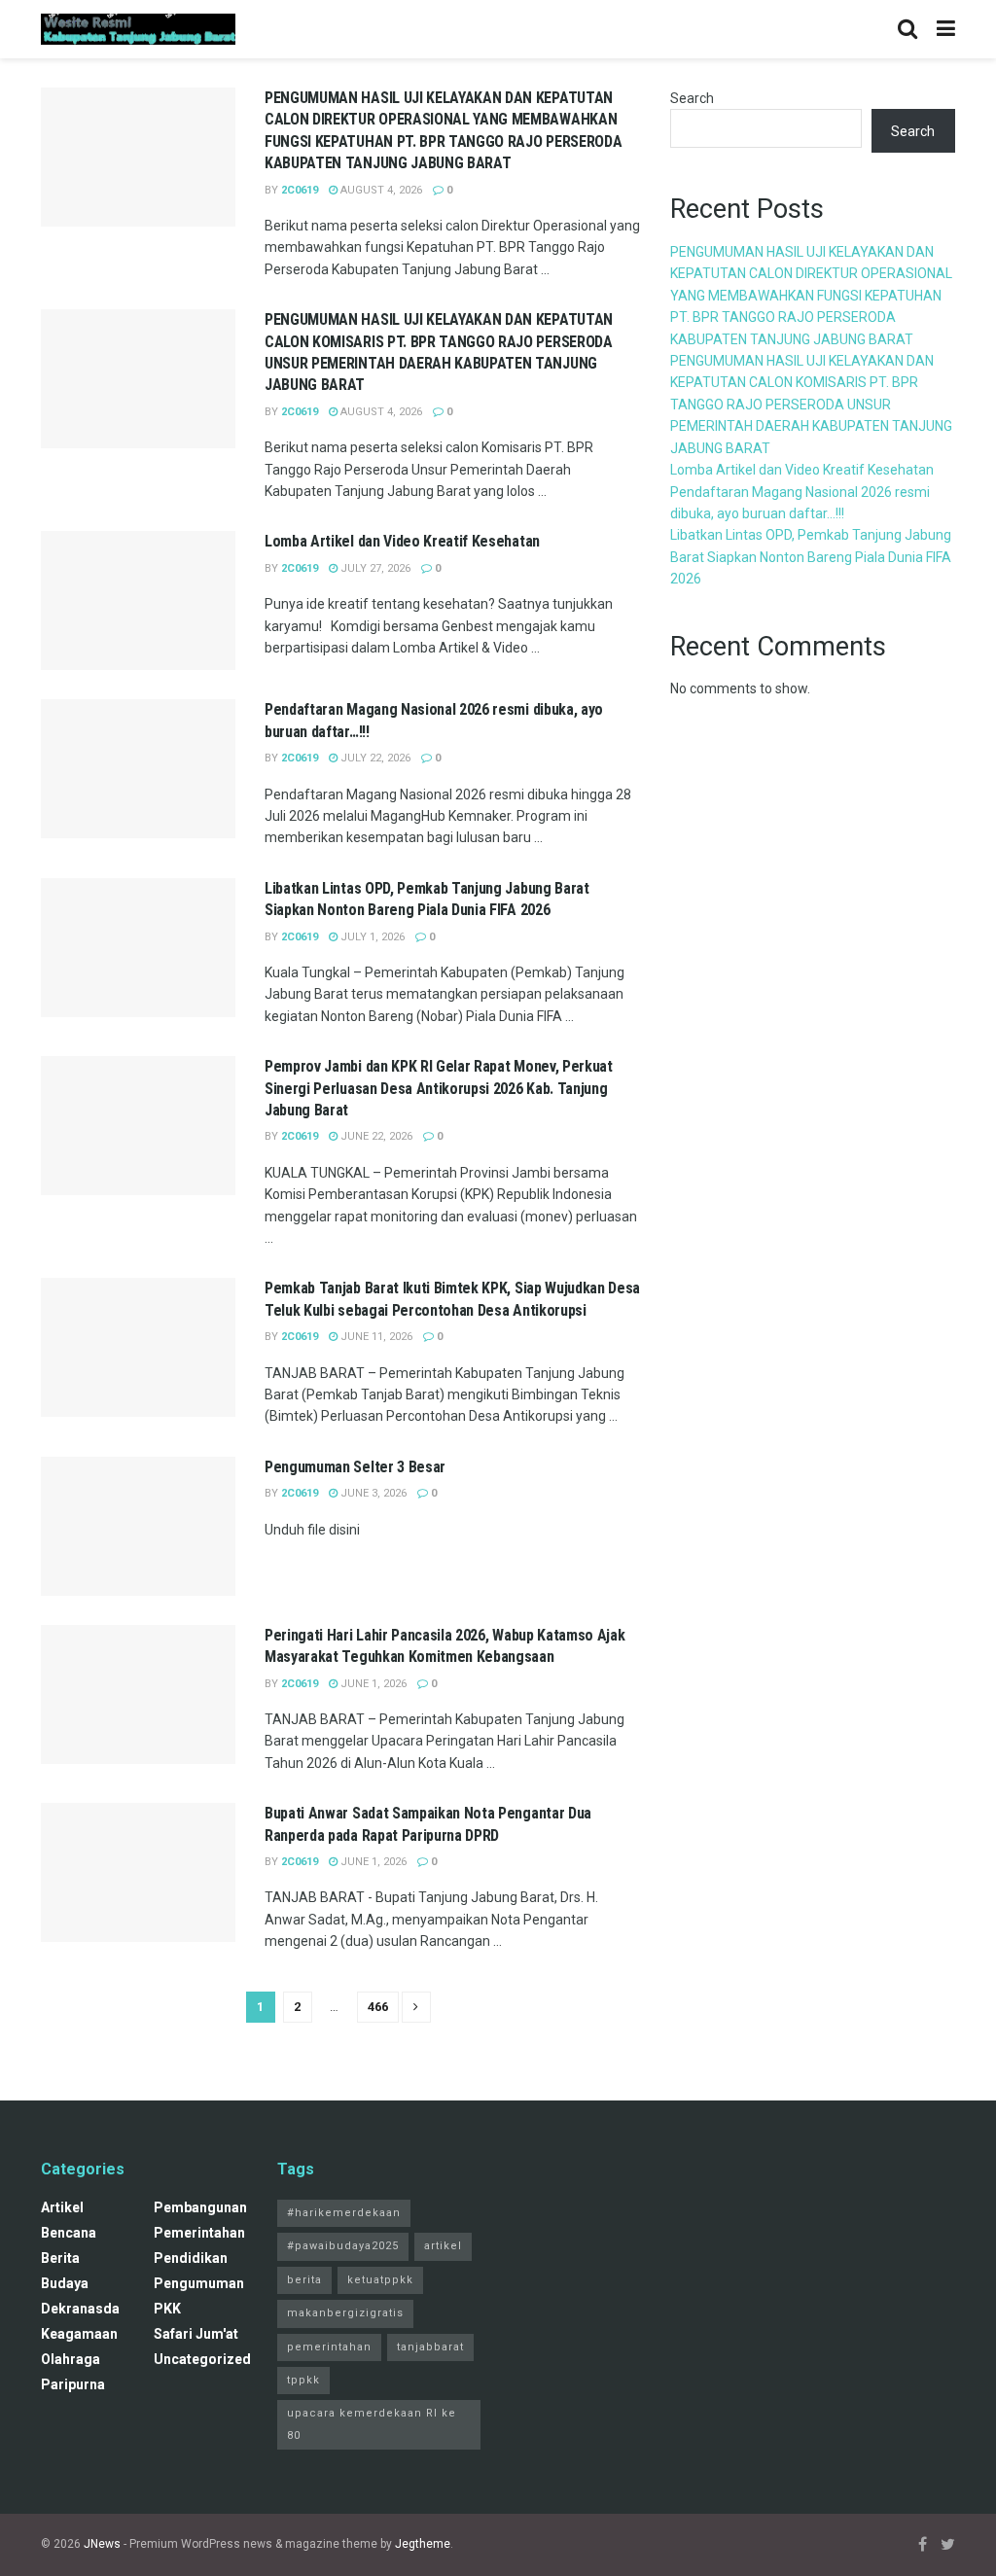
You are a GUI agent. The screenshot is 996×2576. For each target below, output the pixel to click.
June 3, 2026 (372, 1493)
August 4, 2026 (380, 190)
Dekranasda (80, 2309)
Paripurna (73, 2384)
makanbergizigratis (345, 2313)
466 (378, 2007)
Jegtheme (423, 2544)
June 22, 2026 (375, 1136)
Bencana (69, 2233)
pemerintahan (199, 2233)
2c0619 (300, 190)
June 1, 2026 (372, 1684)
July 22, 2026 (374, 758)
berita (60, 2258)
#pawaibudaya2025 (343, 2246)
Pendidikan (191, 2258)
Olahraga (71, 2359)
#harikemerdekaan (344, 2213)
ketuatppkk (380, 2280)
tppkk (303, 2380)
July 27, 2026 (374, 568)
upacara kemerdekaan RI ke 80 (372, 2424)
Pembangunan (200, 2207)
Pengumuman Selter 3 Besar (355, 1467)
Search (692, 98)
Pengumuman (199, 2283)
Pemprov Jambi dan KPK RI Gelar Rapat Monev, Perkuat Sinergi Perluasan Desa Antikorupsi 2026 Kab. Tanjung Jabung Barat (439, 1088)
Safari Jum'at (196, 2334)
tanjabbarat (430, 2347)
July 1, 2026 (371, 937)
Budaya (65, 2283)
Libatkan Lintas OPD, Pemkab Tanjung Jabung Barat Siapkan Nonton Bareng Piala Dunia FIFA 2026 (811, 557)
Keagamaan (79, 2334)
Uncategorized (202, 2359)
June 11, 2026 (375, 1337)
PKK (167, 2309)
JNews (102, 2544)
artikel (62, 2207)
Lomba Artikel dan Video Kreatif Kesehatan (402, 541)
